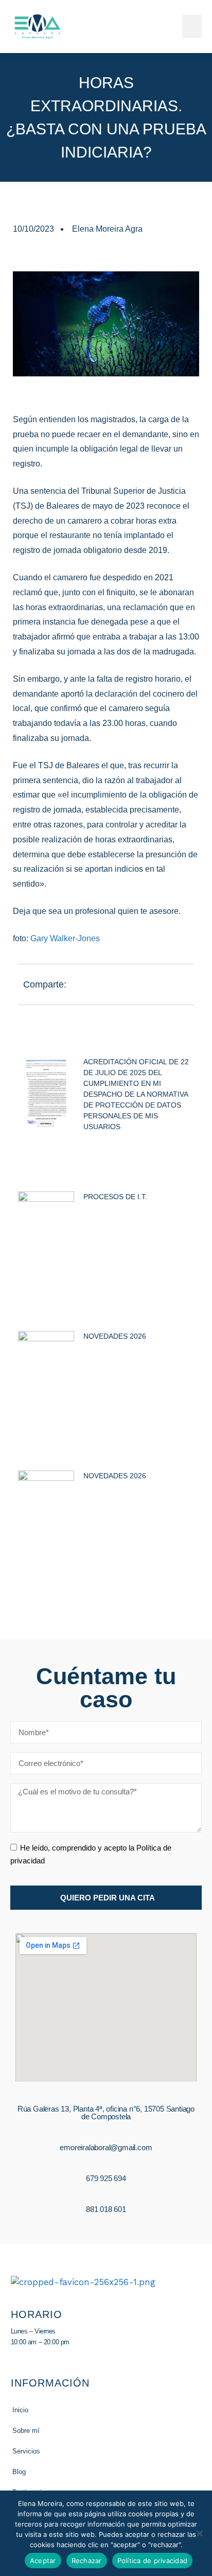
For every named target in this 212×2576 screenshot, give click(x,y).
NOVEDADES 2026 (115, 1336)
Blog (19, 2472)
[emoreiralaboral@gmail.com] (106, 2135)
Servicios (26, 2451)
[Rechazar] (199, 2533)
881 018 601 (106, 2209)
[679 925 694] (106, 2166)
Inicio (20, 2410)
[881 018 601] (106, 2197)
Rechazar (87, 2561)
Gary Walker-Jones (65, 938)
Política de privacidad (153, 2561)
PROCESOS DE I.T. (115, 1197)
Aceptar (43, 2561)
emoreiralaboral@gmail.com (106, 2147)
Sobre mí (26, 2431)
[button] (192, 27)
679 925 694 (106, 2178)
